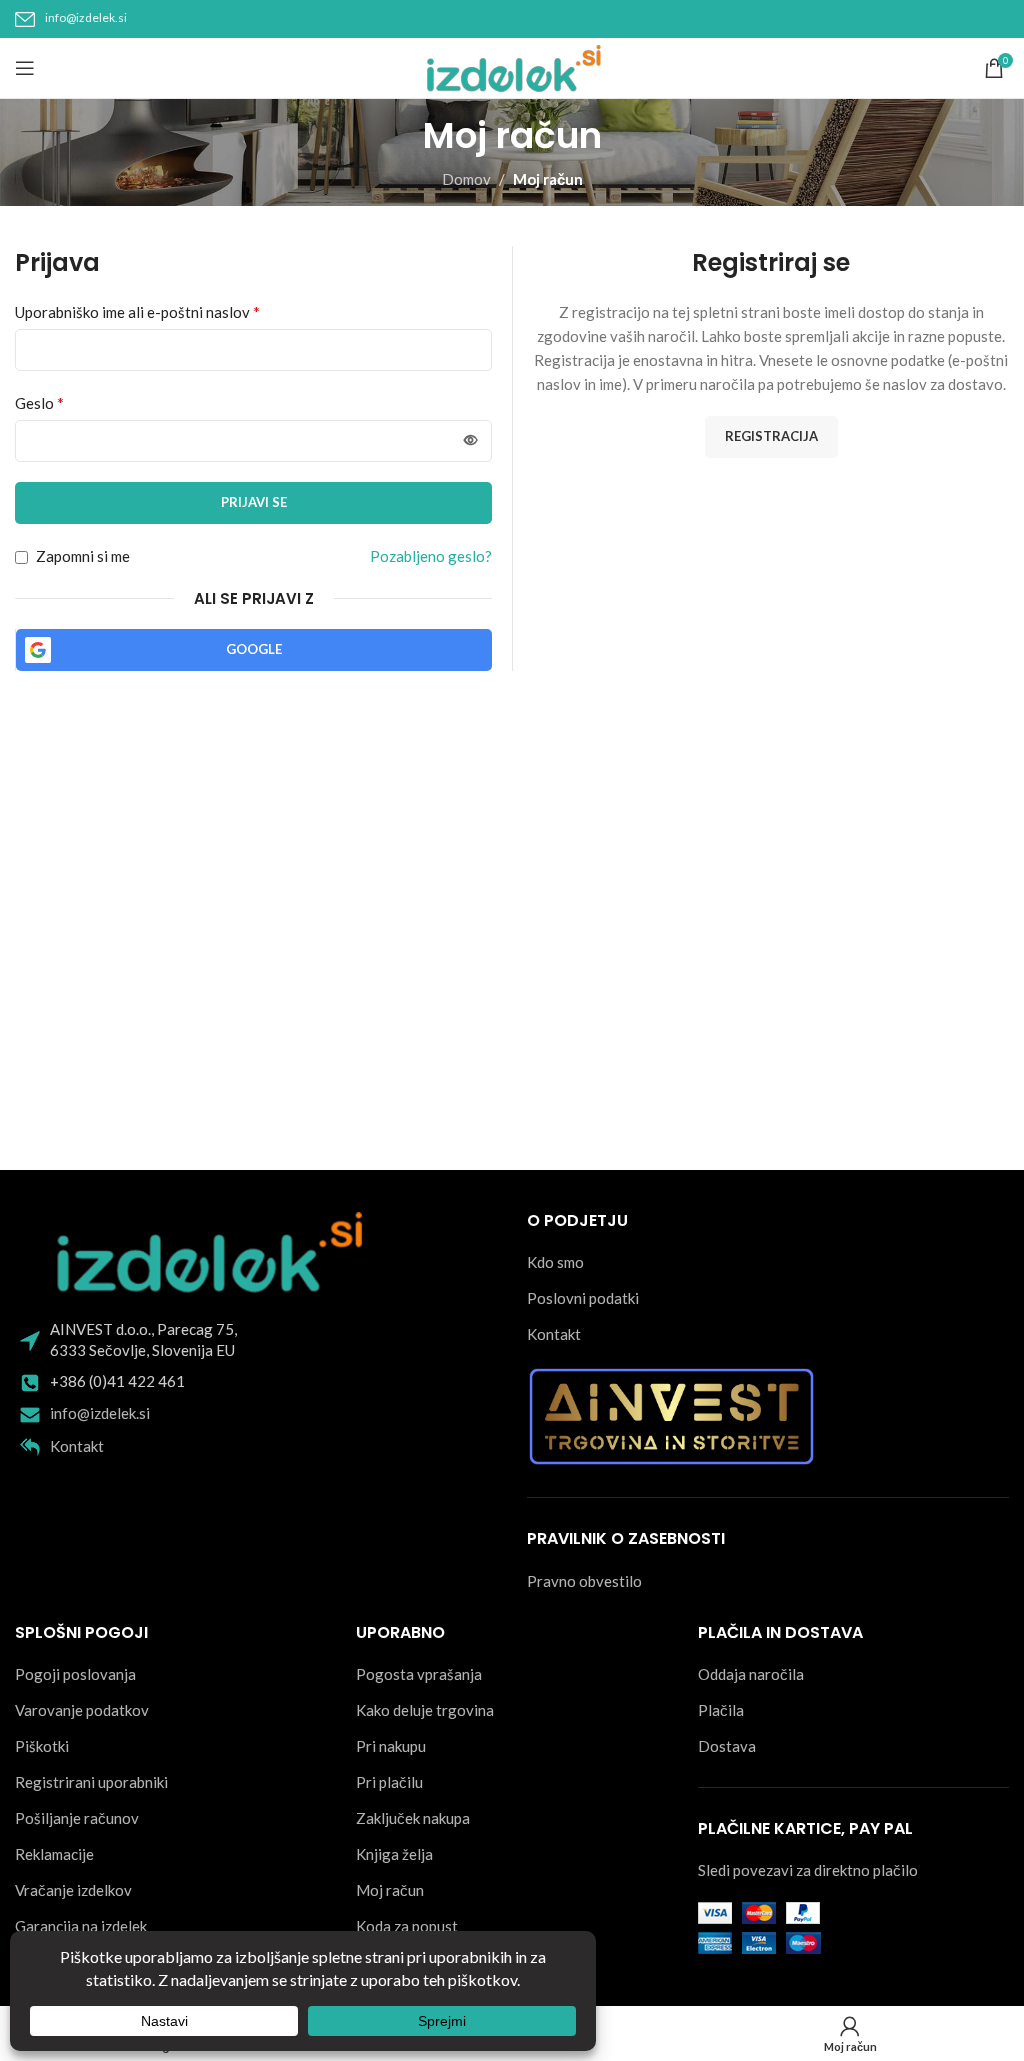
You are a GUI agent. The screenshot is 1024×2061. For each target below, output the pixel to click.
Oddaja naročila (751, 1674)
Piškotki (42, 1746)
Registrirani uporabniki (91, 1782)
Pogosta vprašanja (419, 1674)
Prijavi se (254, 502)
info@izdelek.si (86, 17)
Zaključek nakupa (413, 1818)
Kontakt (77, 1446)
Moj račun (390, 1890)
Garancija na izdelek (81, 1926)
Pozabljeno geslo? (431, 556)
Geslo (39, 402)
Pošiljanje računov (77, 1818)
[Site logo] (512, 66)
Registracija (771, 436)
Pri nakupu (391, 1746)
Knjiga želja (394, 1854)
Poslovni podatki (583, 1298)
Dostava (727, 1746)
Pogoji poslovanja (75, 1674)
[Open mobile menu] (25, 68)
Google (254, 649)
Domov (466, 179)
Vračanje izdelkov (73, 1890)
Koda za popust (407, 1926)
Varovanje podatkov (82, 1710)
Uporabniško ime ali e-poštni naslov (137, 311)
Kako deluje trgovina (425, 1710)
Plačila (721, 1710)
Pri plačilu (389, 1782)
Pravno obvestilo (584, 1581)
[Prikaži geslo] (471, 441)
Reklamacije (54, 1854)
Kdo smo (555, 1262)
